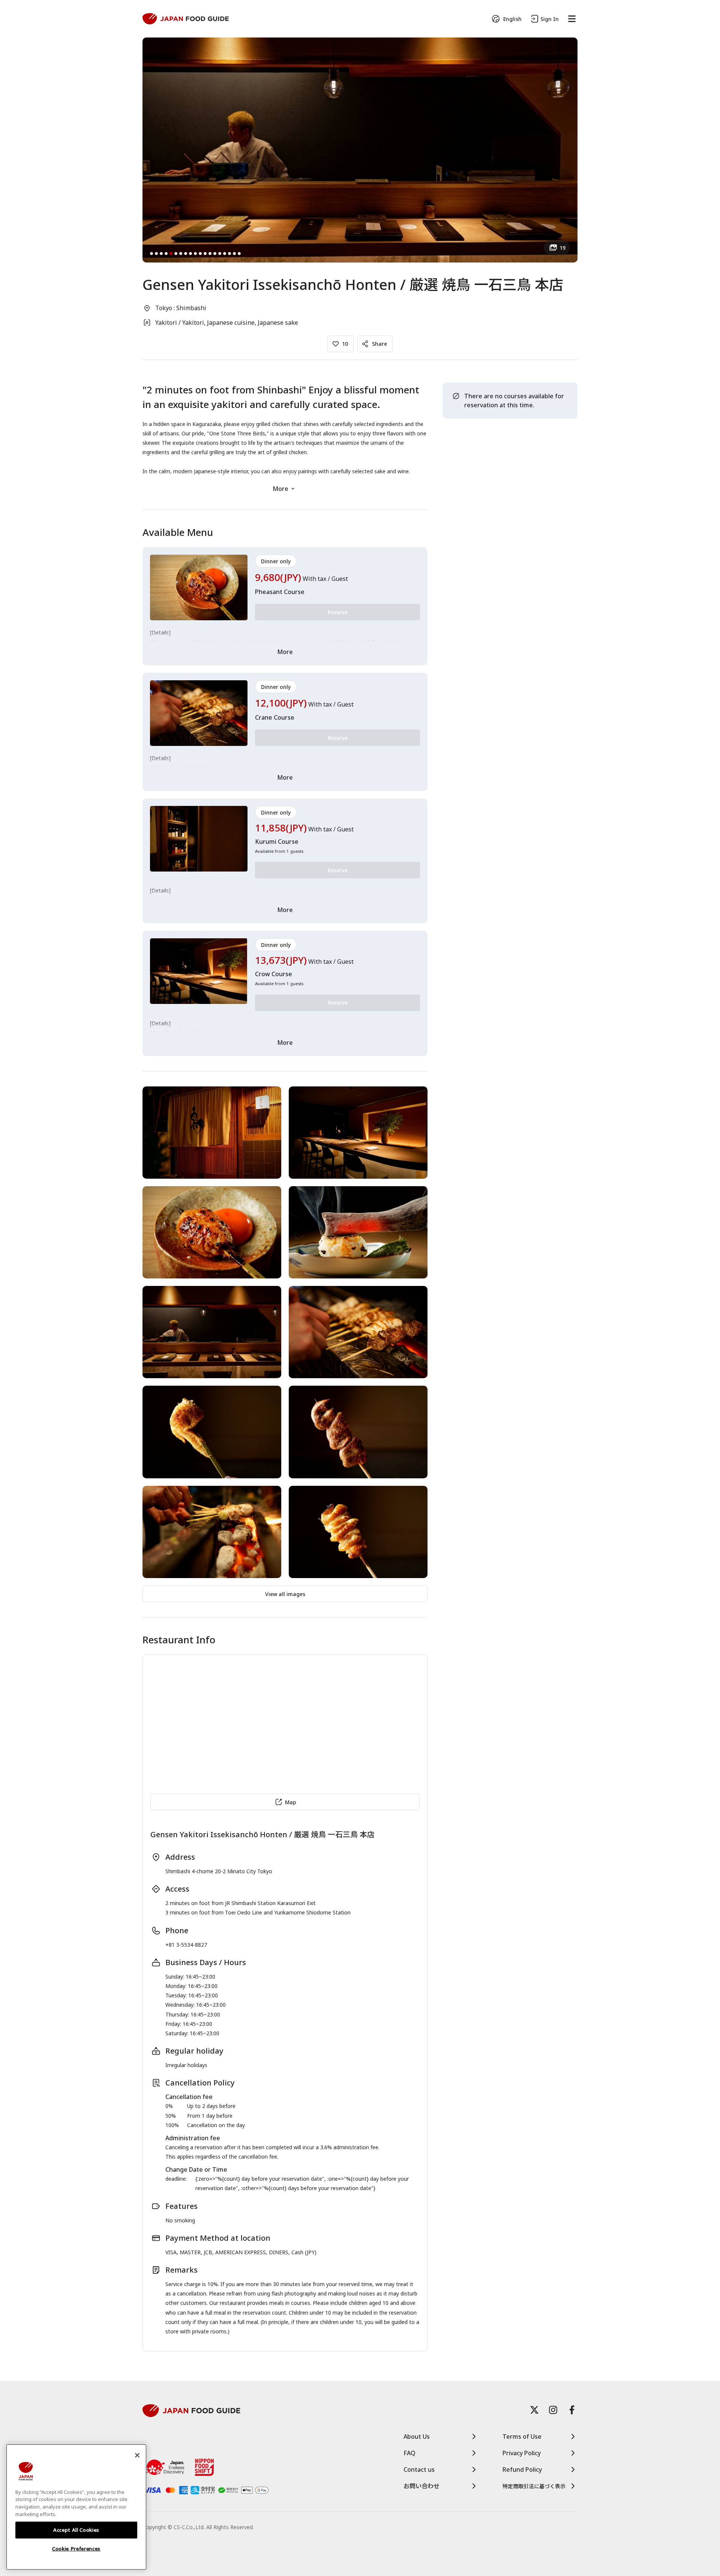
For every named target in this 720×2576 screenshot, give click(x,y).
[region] (76, 2507)
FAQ (409, 2453)
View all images (285, 1594)
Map (291, 1802)
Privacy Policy (522, 2453)
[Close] (137, 2455)
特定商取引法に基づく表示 (534, 2486)
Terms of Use (522, 2436)
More (280, 489)
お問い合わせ (421, 2486)
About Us (417, 2436)
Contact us (419, 2469)
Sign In (550, 19)
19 (562, 248)
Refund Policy (522, 2469)
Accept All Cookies (76, 2530)
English (512, 19)
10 (345, 344)
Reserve (338, 612)
